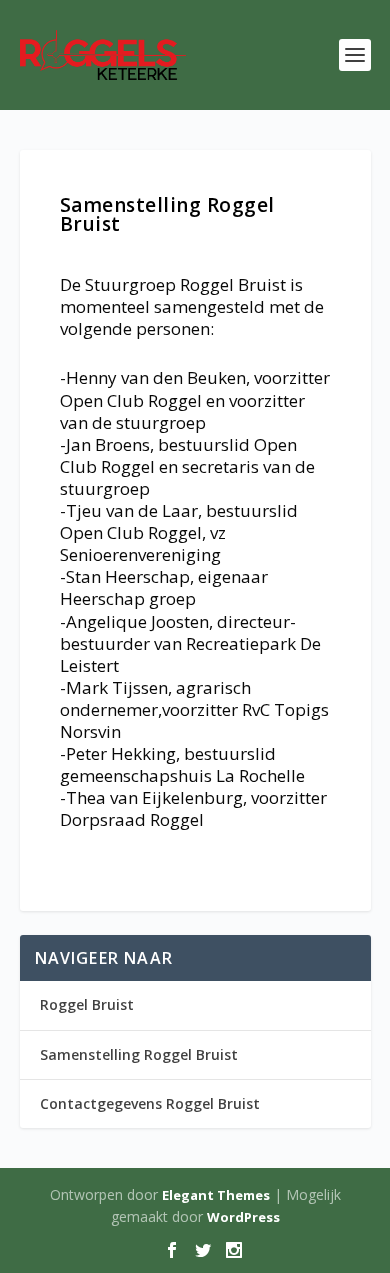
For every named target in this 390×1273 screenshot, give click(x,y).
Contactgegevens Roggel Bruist (150, 1103)
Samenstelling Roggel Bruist (139, 1054)
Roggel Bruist (87, 1004)
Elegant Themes (216, 1195)
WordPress (243, 1217)
